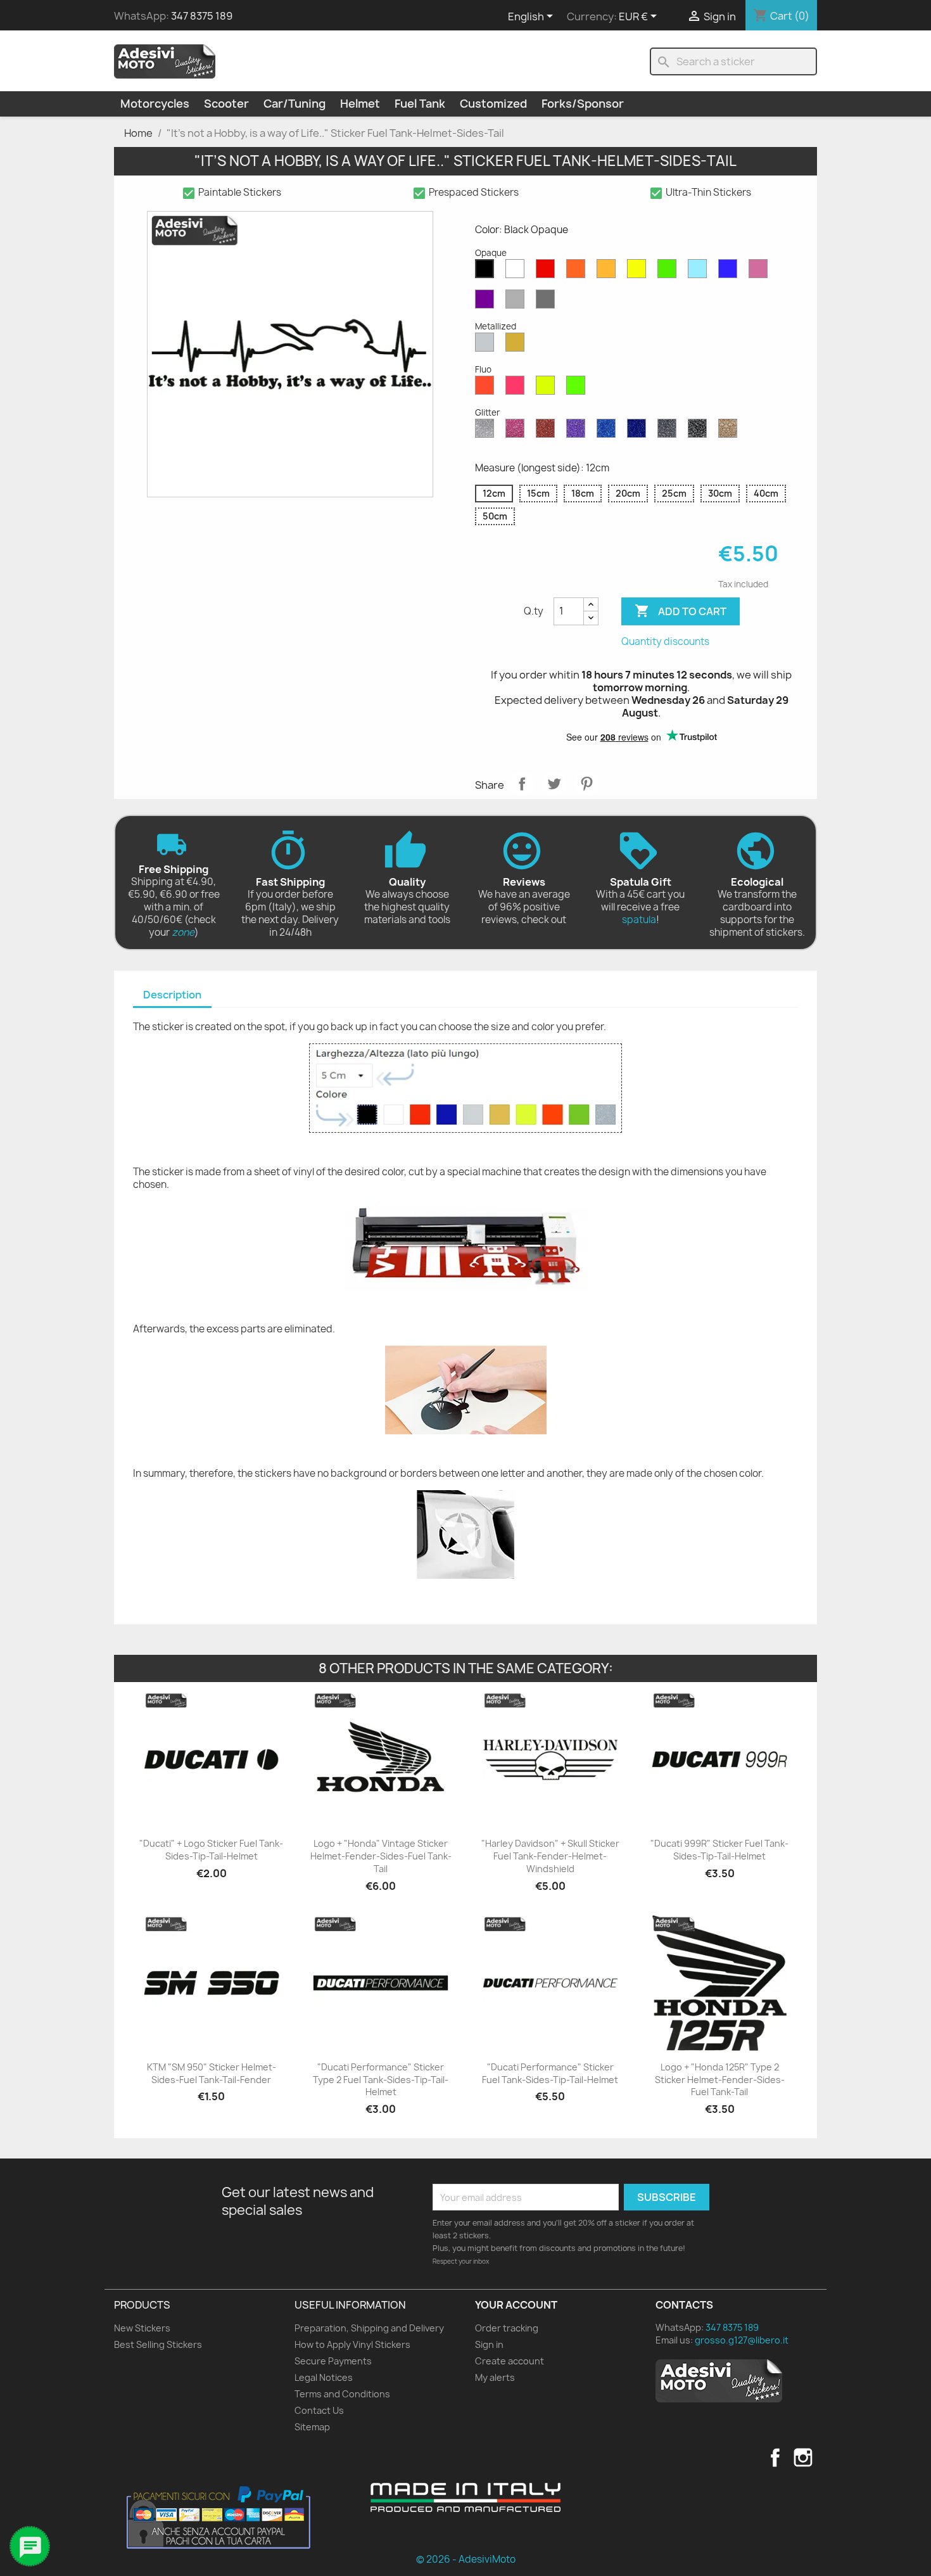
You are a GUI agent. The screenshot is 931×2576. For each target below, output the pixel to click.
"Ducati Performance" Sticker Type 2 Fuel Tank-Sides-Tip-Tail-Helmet (381, 2080)
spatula (639, 920)
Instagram (803, 2458)
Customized (493, 104)
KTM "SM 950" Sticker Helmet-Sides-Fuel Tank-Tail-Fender (212, 2073)
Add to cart (681, 611)
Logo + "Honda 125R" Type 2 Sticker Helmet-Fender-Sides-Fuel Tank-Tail (720, 2080)
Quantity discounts (665, 641)
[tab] (172, 996)
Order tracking (507, 2328)
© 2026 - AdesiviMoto (466, 2559)
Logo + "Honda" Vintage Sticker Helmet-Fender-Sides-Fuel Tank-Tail (381, 1856)
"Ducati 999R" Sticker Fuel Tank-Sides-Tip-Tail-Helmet (719, 1850)
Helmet (360, 104)
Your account (516, 2305)
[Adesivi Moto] (165, 61)
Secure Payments (333, 2361)
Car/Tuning (294, 104)
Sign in (489, 2344)
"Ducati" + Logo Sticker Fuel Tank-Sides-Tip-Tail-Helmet (211, 1850)
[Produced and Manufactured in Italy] (465, 2497)
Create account (510, 2361)
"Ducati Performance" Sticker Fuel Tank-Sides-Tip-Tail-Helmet (550, 2073)
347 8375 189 (202, 16)
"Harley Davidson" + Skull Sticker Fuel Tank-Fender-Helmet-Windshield (550, 1856)
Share (522, 784)
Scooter (226, 104)
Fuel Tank (420, 104)
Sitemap (312, 2427)
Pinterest (586, 784)
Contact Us (319, 2410)
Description (172, 995)
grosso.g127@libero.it (742, 2340)
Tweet (554, 784)
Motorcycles (155, 104)
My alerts (495, 2377)
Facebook (775, 2458)
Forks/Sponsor (583, 104)
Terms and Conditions (342, 2394)
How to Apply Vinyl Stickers (352, 2344)
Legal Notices (324, 2377)
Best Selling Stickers (158, 2344)
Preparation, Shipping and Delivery (369, 2328)
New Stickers (142, 2328)
